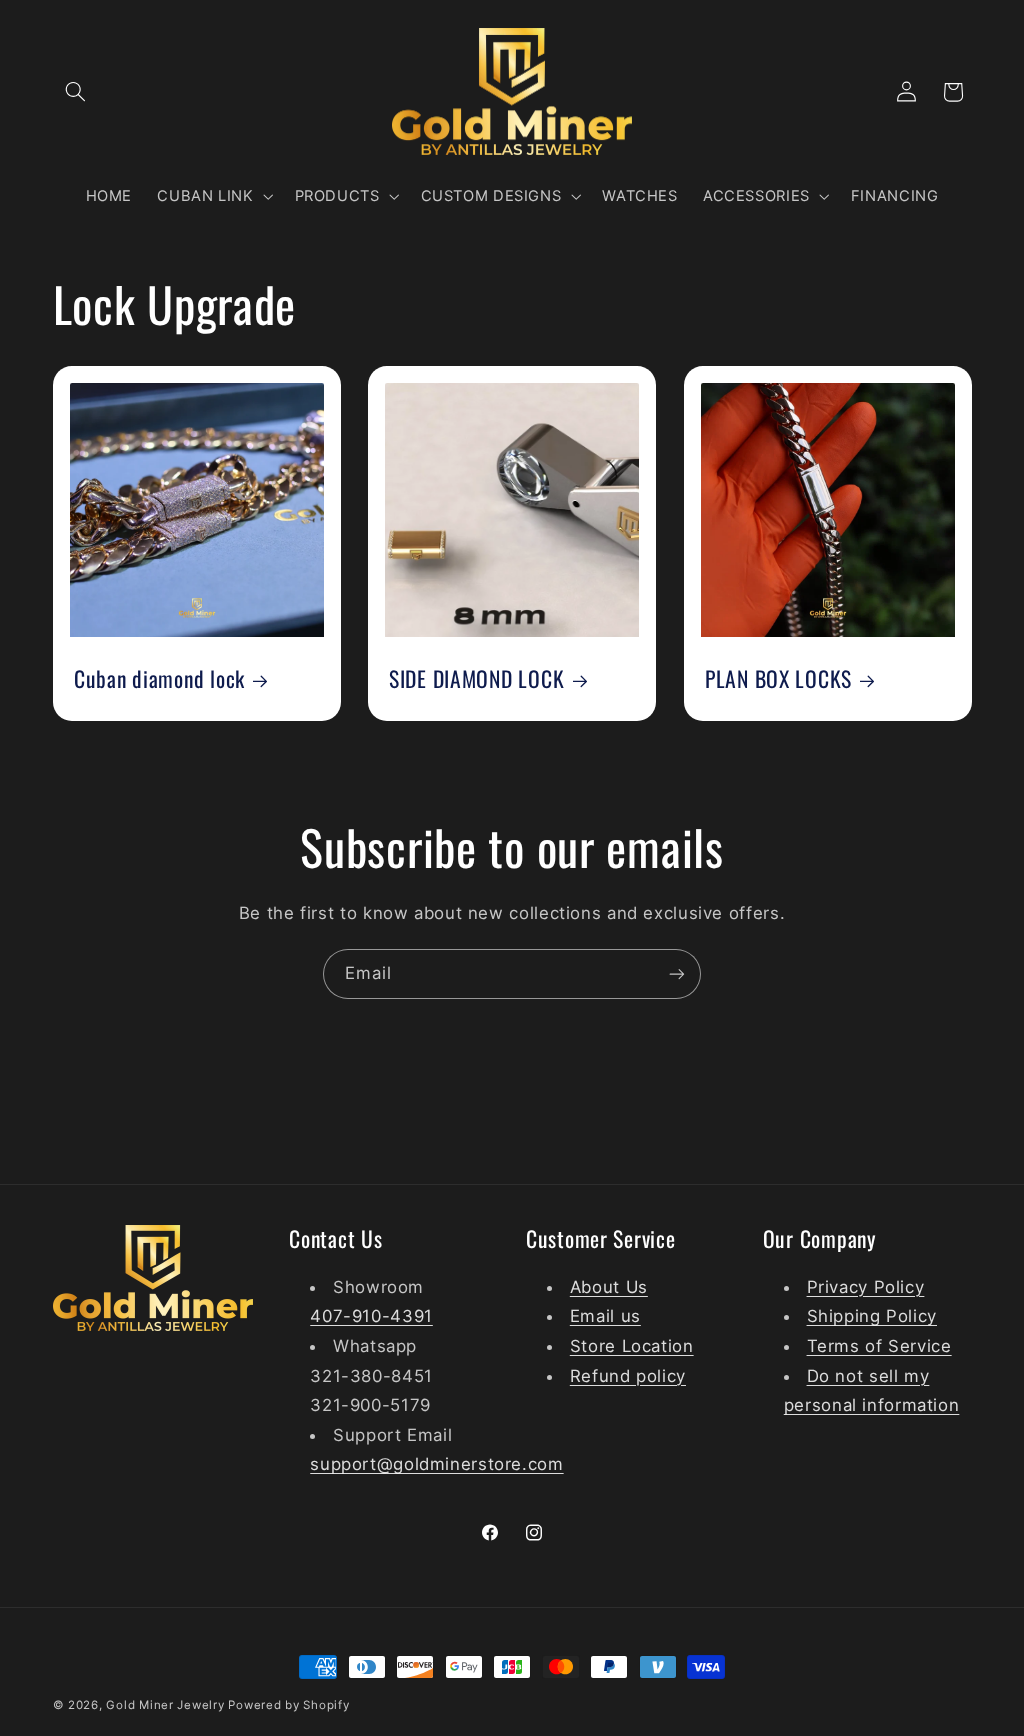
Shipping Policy (872, 1316)
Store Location (632, 1346)
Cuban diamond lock (159, 679)
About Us (609, 1287)
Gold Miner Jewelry (167, 1705)
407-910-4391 (371, 1316)
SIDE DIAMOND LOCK (476, 679)
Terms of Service (879, 1346)
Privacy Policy (866, 1287)
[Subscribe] (677, 973)
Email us (605, 1316)
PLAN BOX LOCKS (778, 679)
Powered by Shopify (288, 1705)
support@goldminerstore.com (436, 1464)
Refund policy (628, 1376)
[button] (76, 92)
